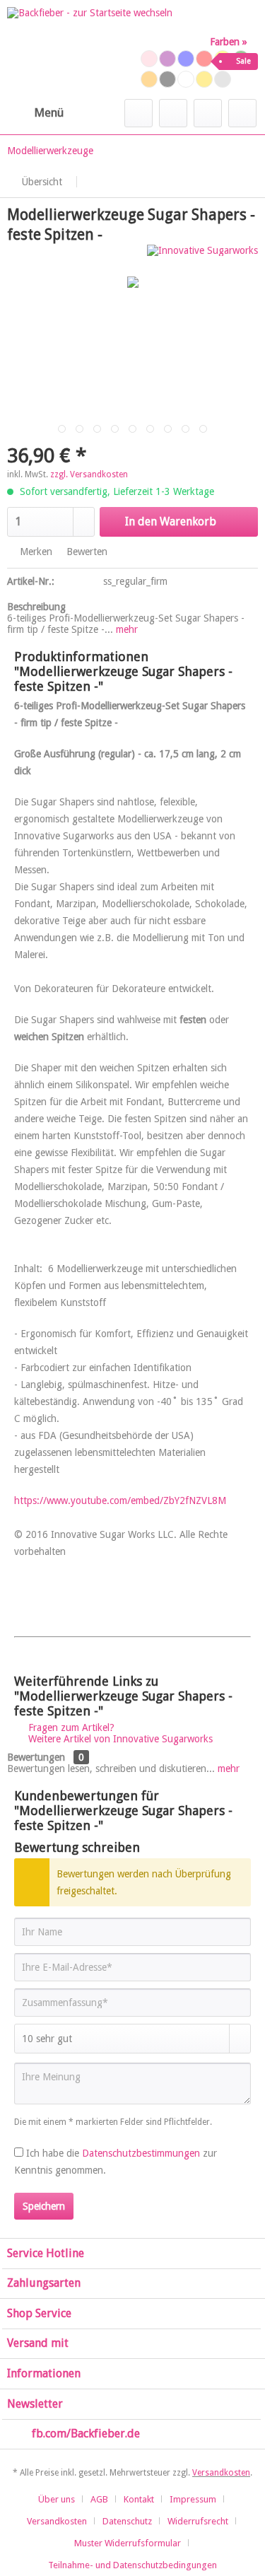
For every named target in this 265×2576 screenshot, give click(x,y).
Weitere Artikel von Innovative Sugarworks (119, 1739)
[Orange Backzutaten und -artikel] (149, 79)
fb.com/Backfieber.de (86, 2434)
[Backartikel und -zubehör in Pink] (149, 59)
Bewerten (86, 552)
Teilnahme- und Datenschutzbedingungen (132, 2565)
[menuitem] (35, 113)
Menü (49, 112)
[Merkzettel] (173, 113)
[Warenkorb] (242, 113)
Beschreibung (36, 607)
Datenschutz (127, 2521)
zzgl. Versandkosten (89, 474)
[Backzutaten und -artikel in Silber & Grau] (223, 79)
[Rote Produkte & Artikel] (204, 59)
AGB (99, 2499)
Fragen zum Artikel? (70, 1727)
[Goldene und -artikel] (204, 79)
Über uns (57, 2499)
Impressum (193, 2499)
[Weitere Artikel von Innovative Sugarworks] (202, 257)
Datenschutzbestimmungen (141, 2153)
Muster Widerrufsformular (128, 2543)
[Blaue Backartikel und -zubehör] (186, 59)
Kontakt (139, 2499)
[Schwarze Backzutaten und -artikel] (167, 79)
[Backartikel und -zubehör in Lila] (167, 59)
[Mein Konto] (208, 113)
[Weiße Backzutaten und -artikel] (186, 79)
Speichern (44, 2206)
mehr (125, 629)
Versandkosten (221, 2473)
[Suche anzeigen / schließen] (139, 113)
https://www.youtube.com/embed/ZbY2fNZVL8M (120, 1500)
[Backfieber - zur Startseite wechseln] (90, 49)
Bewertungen (36, 1757)
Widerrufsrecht (198, 2521)
